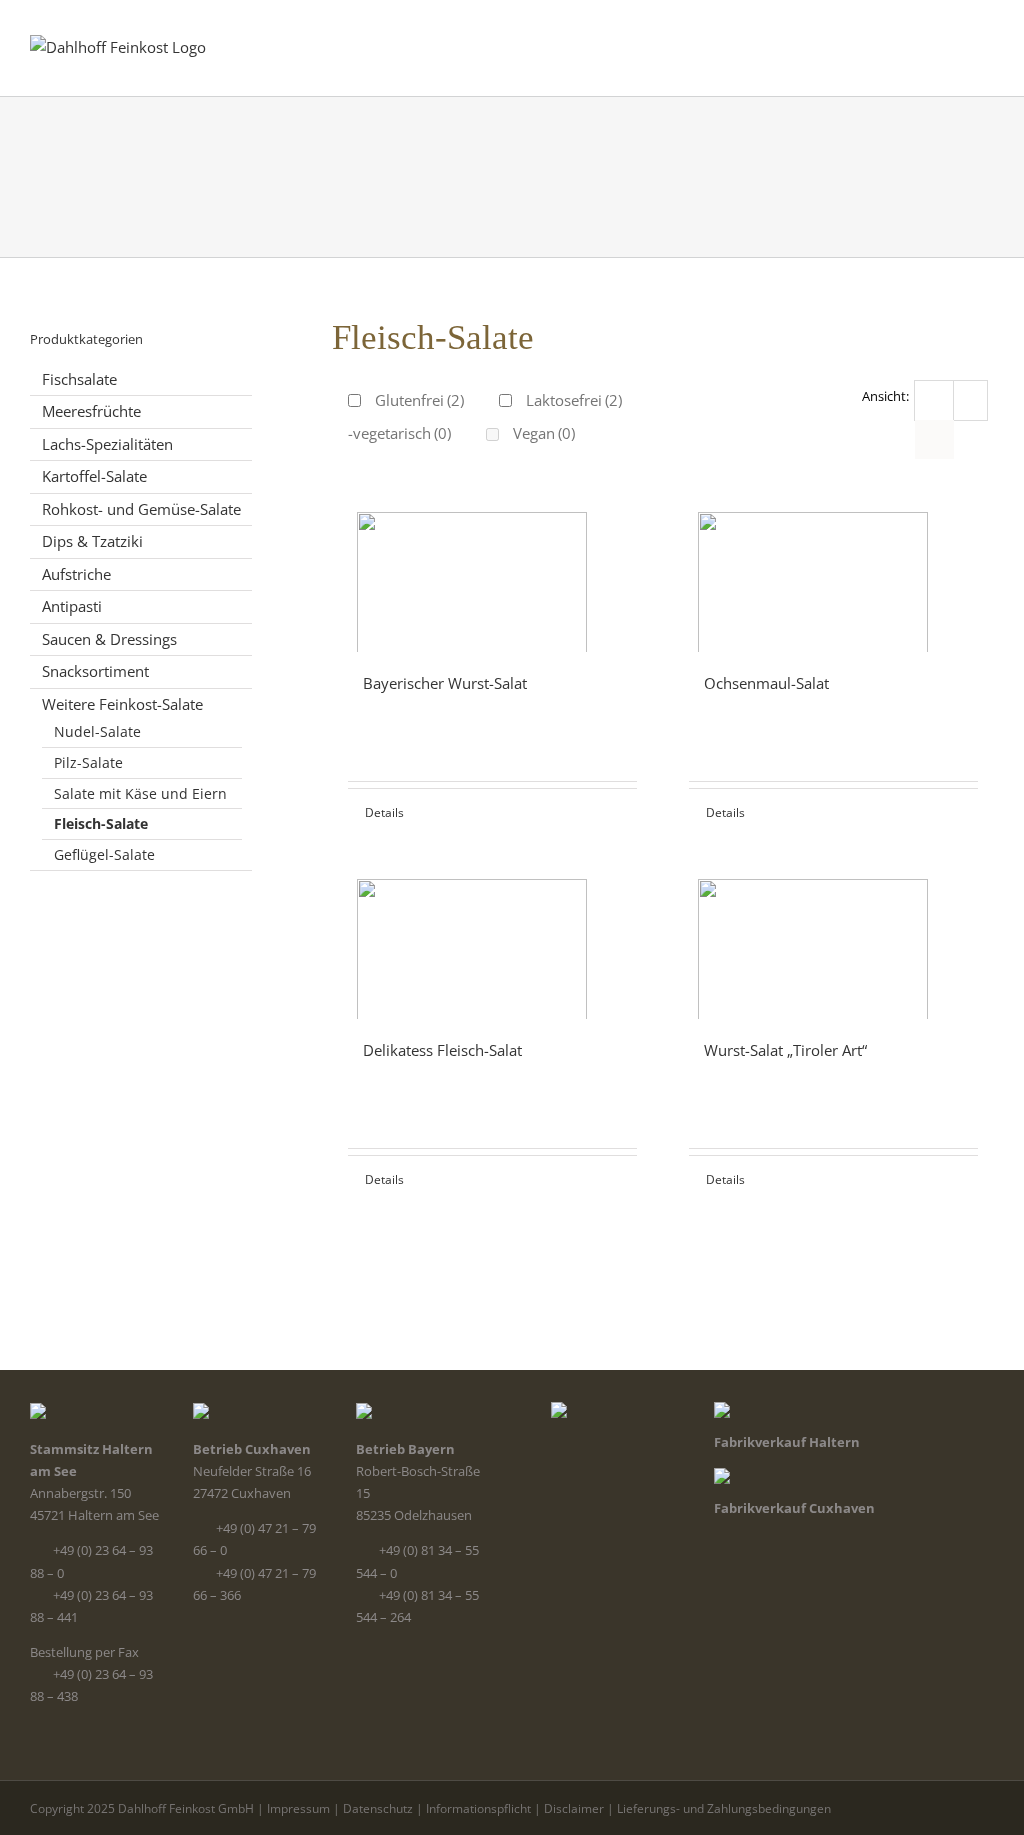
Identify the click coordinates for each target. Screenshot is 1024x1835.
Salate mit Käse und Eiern (140, 793)
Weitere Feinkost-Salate (122, 704)
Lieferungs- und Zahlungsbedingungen (724, 1808)
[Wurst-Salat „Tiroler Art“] (833, 939)
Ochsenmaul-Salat (766, 683)
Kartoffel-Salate (94, 476)
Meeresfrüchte (91, 411)
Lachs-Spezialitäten (107, 444)
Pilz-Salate (88, 762)
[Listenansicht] (934, 439)
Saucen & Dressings (109, 639)
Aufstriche (76, 574)
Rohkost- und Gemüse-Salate (141, 509)
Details (384, 812)
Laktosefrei (574, 400)
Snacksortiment (95, 671)
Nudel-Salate (97, 731)
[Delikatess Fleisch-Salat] (492, 939)
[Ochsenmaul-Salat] (833, 572)
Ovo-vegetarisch (385, 433)
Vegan (544, 433)
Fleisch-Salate (101, 823)
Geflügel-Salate (104, 854)
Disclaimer (574, 1808)
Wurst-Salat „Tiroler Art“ (785, 1050)
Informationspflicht (478, 1808)
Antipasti (72, 606)
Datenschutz (378, 1808)
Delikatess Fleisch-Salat (442, 1050)
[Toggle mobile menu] (986, 40)
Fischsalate (79, 379)
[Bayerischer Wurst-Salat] (492, 572)
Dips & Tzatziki (92, 541)
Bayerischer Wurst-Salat (445, 683)
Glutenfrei (419, 400)
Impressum (298, 1808)
